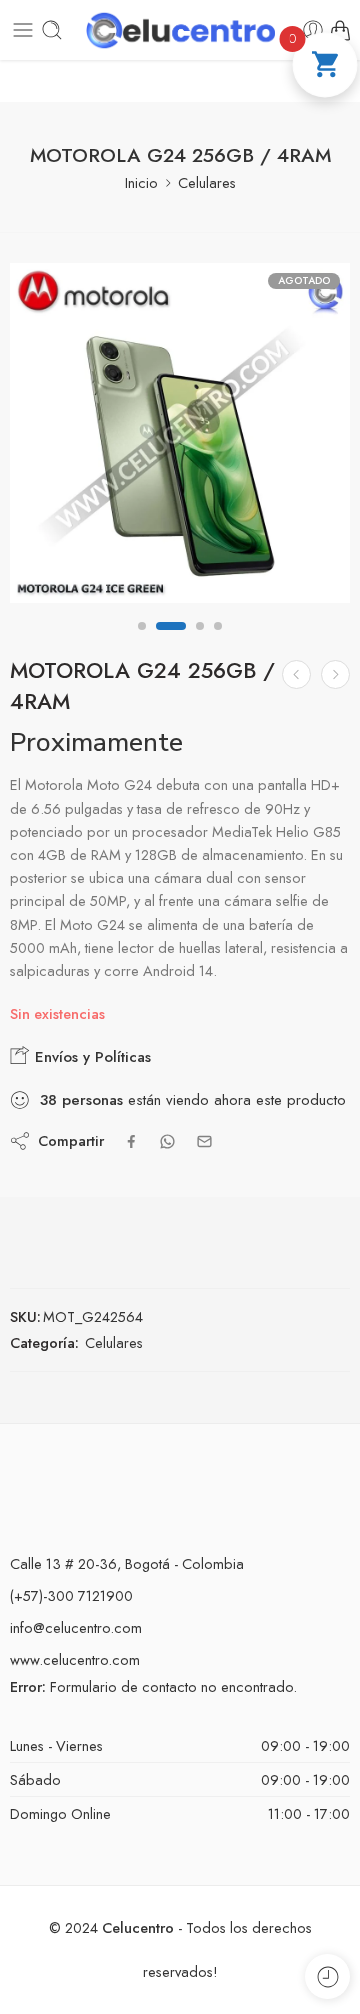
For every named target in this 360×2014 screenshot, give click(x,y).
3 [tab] (200, 643)
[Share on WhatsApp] (167, 1141)
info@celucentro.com (76, 1627)
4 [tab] (218, 643)
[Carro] (340, 30)
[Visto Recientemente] (327, 1976)
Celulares (207, 182)
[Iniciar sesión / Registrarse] (313, 30)
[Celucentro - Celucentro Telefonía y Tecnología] (180, 30)
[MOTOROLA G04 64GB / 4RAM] (335, 674)
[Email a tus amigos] (204, 1141)
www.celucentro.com (75, 1659)
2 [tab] (171, 643)
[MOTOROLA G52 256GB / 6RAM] (296, 674)
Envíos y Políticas (90, 1057)
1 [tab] (142, 643)
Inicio (141, 182)
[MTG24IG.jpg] (180, 433)
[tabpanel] (180, 438)
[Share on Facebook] (131, 1141)
